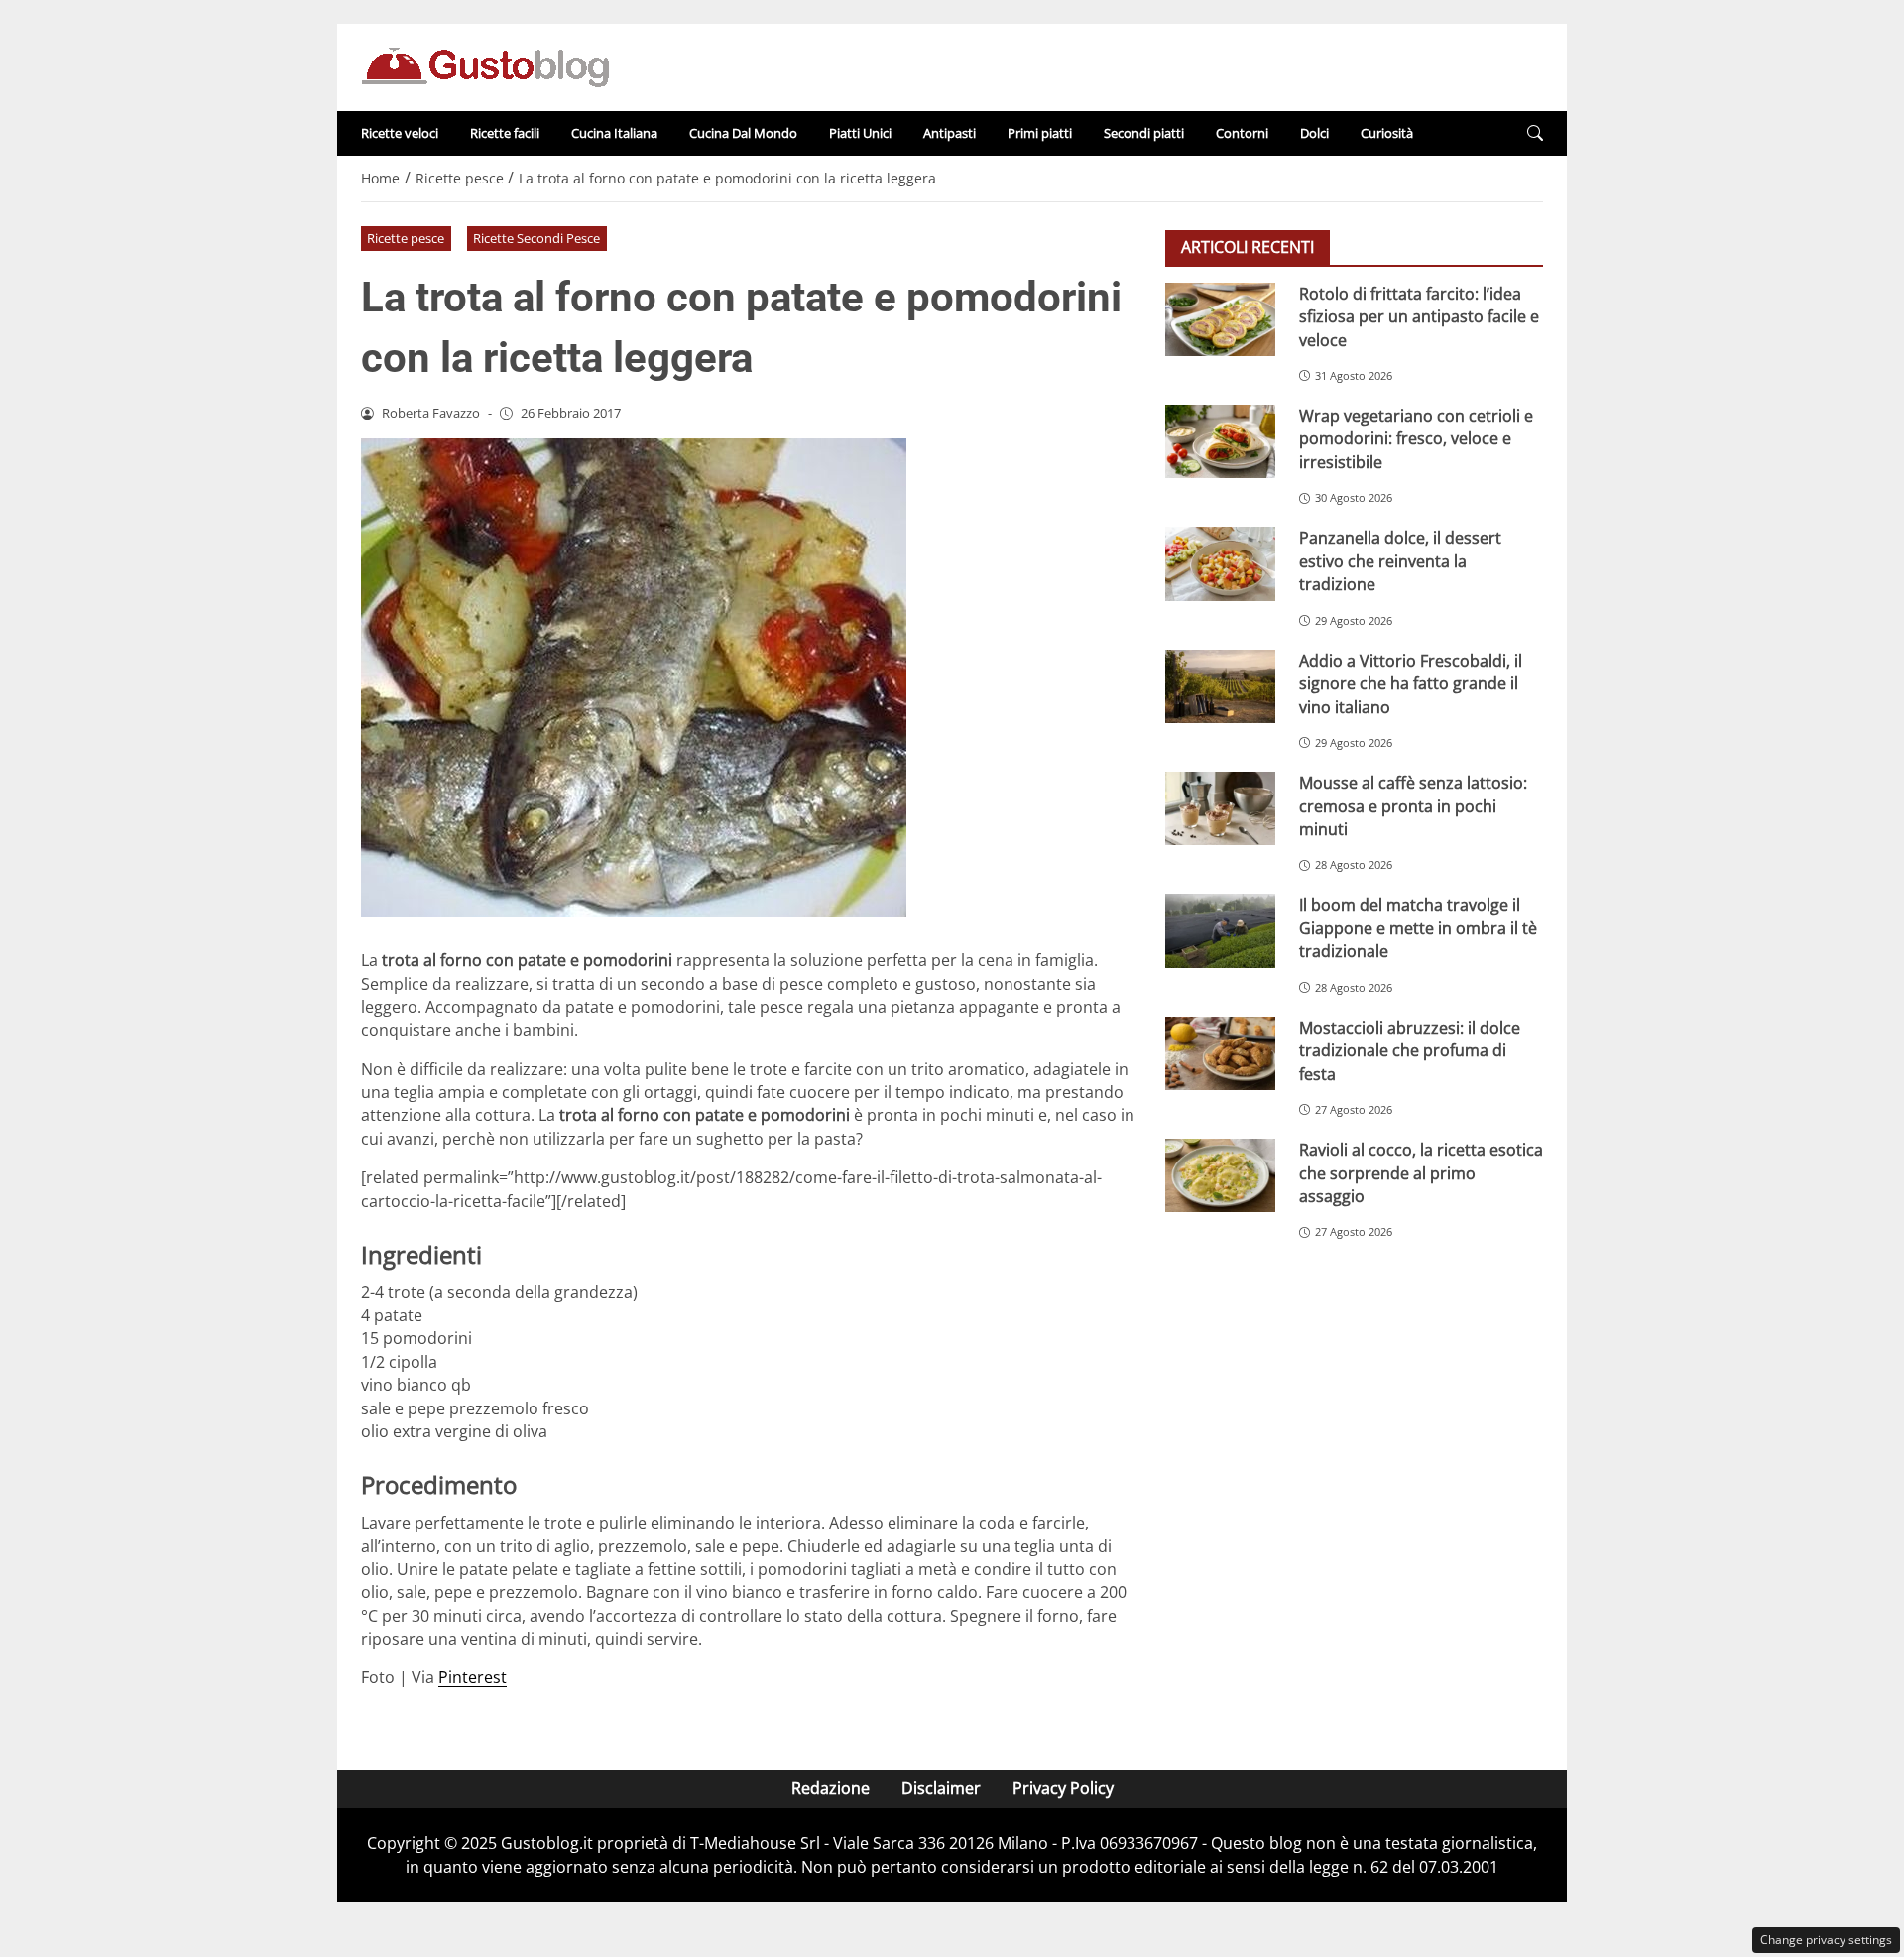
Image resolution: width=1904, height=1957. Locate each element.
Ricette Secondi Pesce (536, 238)
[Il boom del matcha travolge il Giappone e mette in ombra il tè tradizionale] (1220, 930)
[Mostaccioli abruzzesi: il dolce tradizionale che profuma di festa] (1220, 1053)
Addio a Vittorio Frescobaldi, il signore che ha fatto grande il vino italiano (1411, 684)
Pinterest (473, 1677)
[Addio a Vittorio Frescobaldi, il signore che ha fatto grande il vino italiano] (1220, 686)
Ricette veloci (400, 133)
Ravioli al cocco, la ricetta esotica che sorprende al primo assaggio (1421, 1173)
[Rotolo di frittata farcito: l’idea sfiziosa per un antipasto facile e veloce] (1220, 319)
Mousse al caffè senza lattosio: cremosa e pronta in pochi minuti (1413, 806)
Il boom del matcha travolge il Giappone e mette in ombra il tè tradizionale (1418, 928)
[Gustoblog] (485, 65)
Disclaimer (941, 1788)
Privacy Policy (1063, 1788)
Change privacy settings (1826, 1940)
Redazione (831, 1788)
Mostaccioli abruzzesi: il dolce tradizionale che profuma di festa (1410, 1051)
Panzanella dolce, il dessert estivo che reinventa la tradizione (1400, 561)
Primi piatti (1040, 133)
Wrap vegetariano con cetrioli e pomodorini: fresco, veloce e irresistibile (1416, 439)
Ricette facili (505, 133)
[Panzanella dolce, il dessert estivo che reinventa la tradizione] (1220, 563)
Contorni (1242, 133)
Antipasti (950, 133)
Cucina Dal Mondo (743, 133)
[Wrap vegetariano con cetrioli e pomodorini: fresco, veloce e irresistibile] (1220, 441)
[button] (1535, 133)
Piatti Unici (860, 133)
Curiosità (1387, 133)
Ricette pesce (406, 238)
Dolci (1314, 133)
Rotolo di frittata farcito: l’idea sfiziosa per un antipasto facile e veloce (1419, 317)
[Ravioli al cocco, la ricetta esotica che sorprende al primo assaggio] (1220, 1175)
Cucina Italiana (614, 133)
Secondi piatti (1144, 133)
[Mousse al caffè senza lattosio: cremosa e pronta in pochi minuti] (1220, 808)
